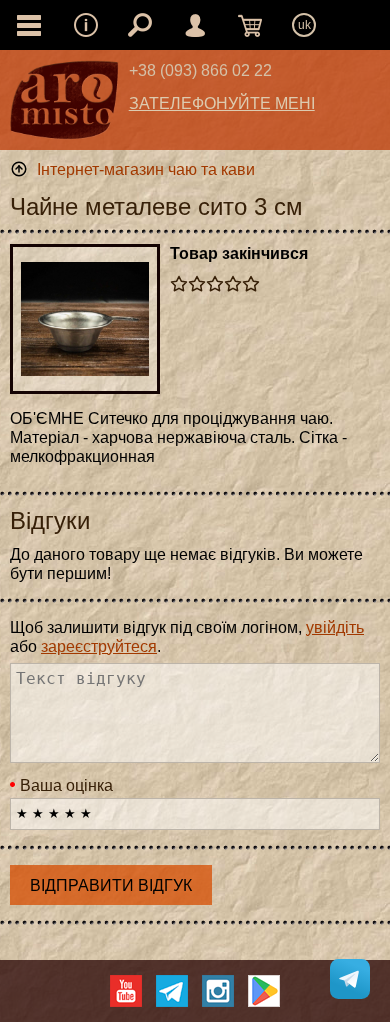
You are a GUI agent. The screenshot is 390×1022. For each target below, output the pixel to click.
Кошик (250, 25)
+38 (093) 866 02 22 (200, 70)
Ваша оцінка (66, 785)
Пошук (140, 25)
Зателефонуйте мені (222, 103)
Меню (86, 25)
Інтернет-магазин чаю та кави (146, 169)
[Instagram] (218, 991)
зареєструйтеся (99, 646)
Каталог (29, 25)
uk (304, 25)
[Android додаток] (264, 991)
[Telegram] (172, 991)
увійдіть (335, 627)
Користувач (195, 25)
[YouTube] (126, 991)
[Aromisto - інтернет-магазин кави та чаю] (64, 105)
